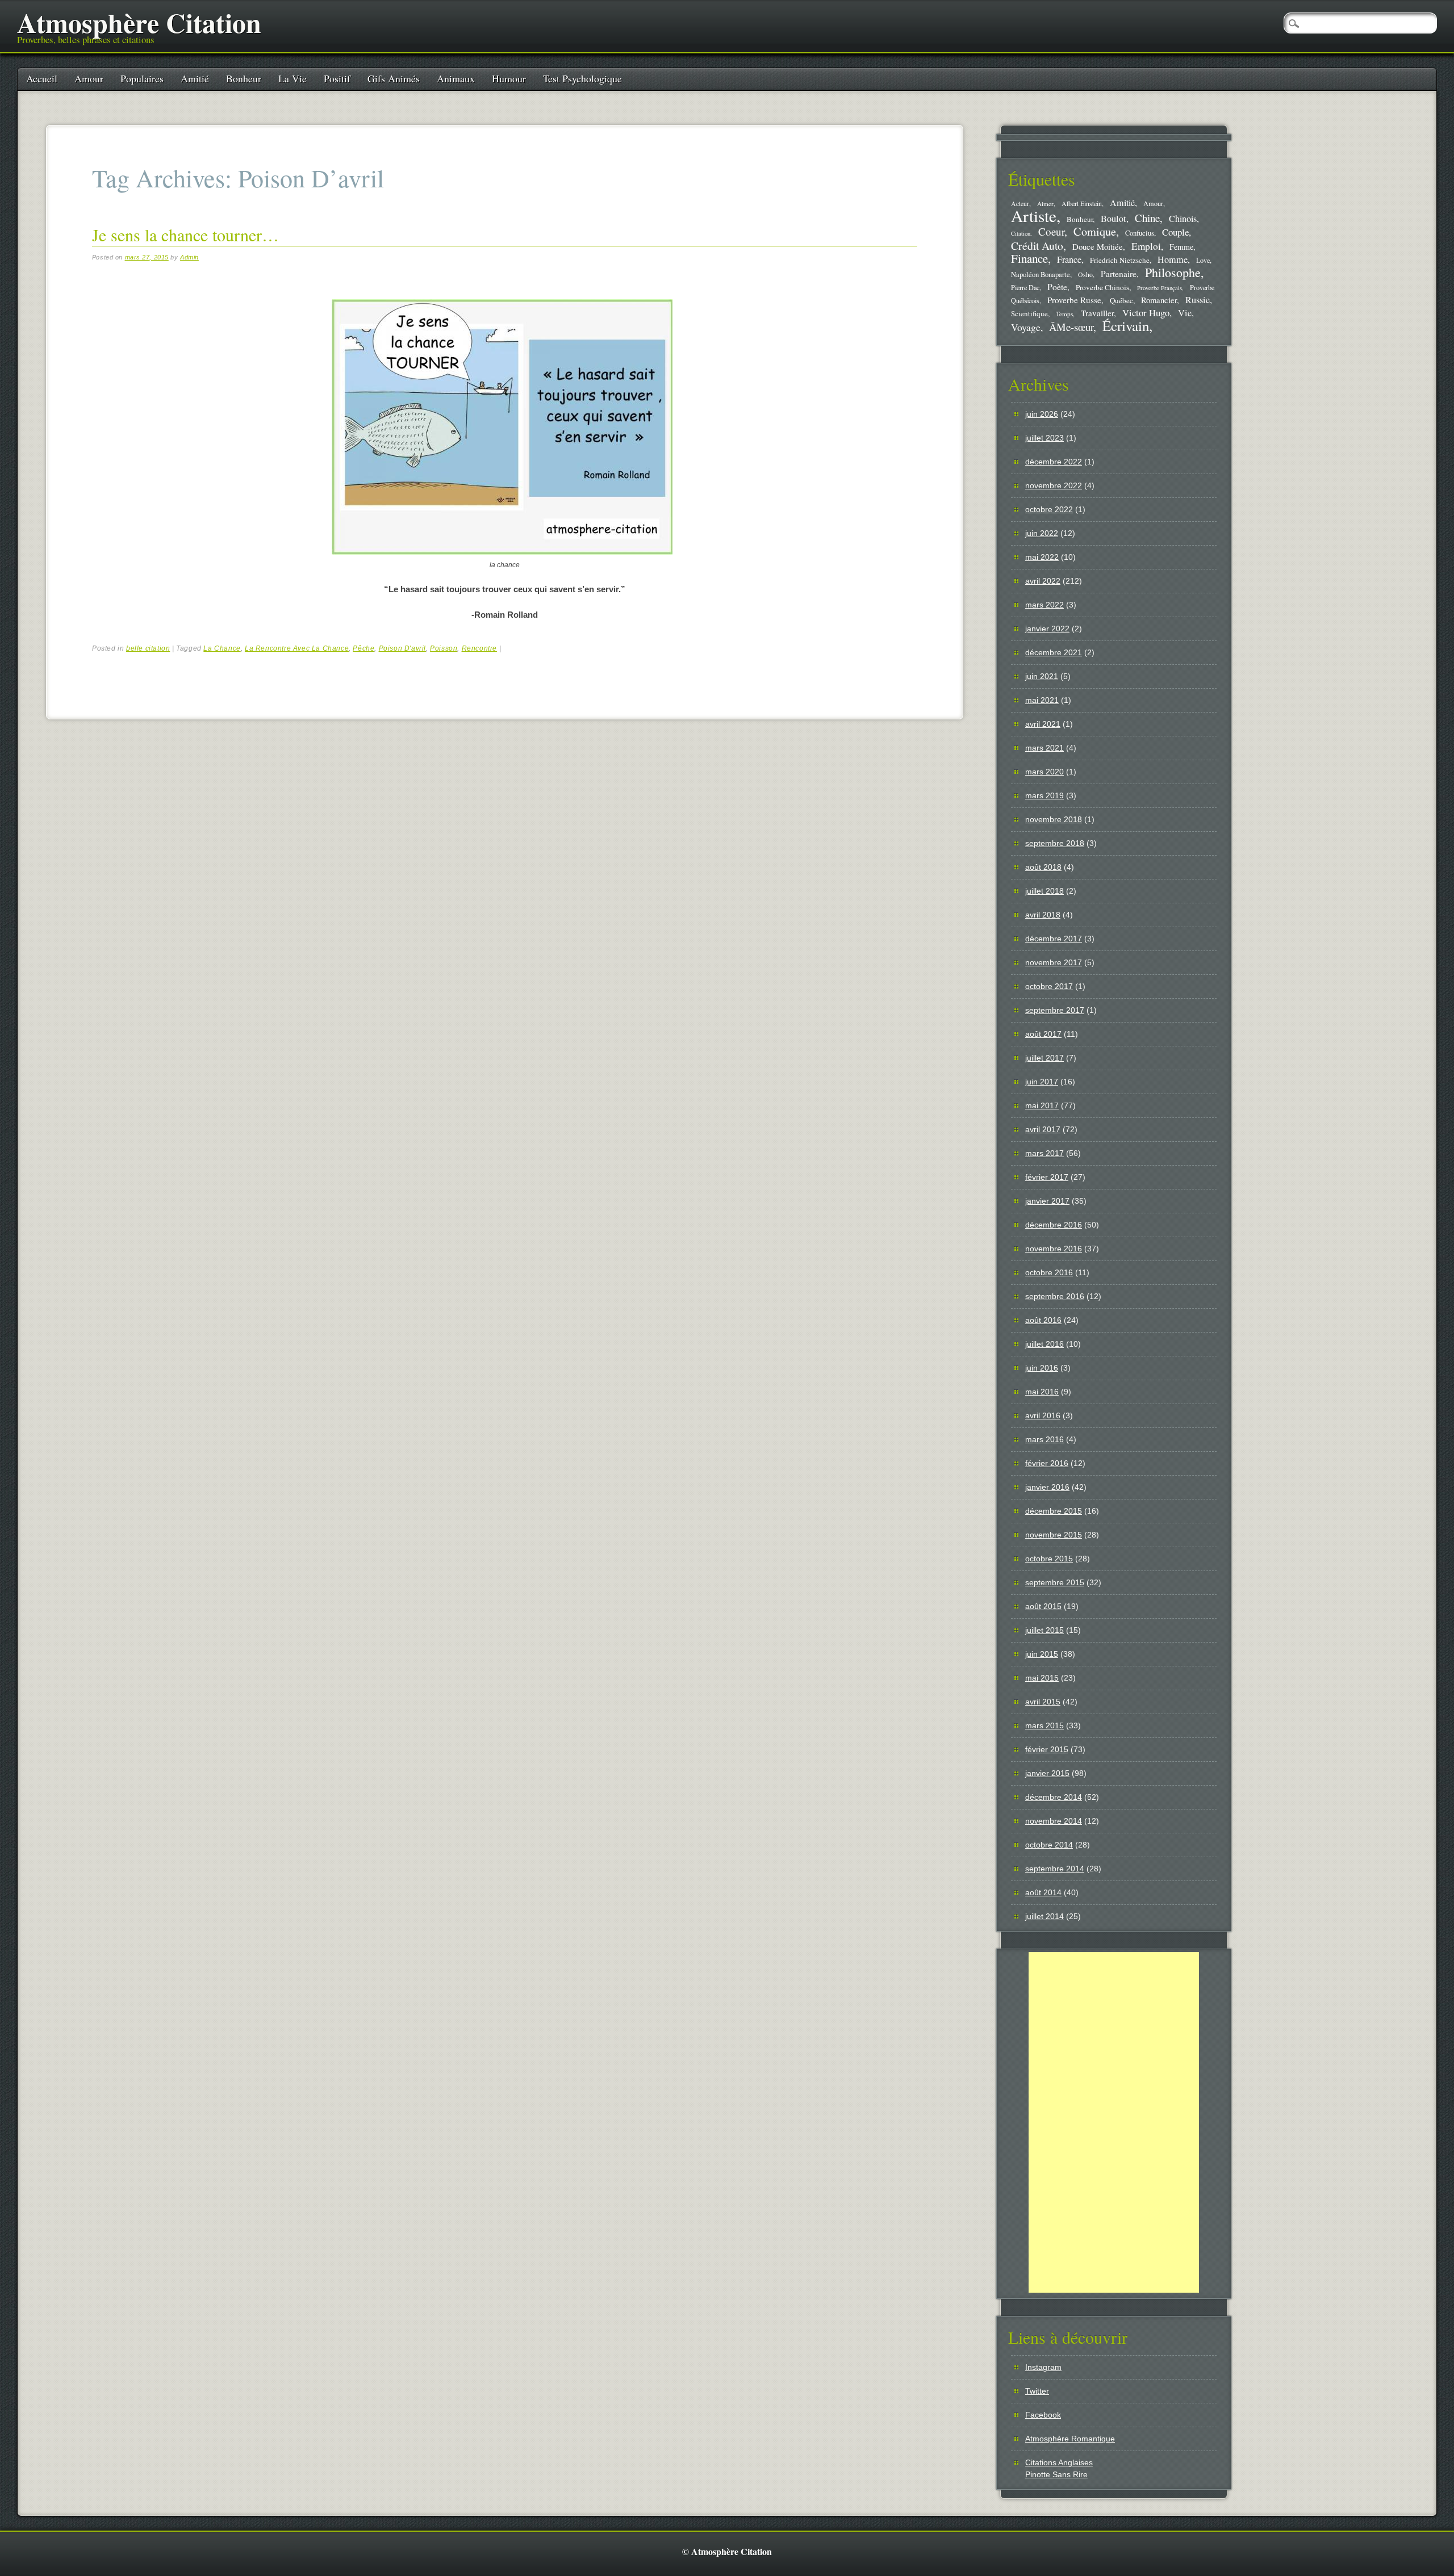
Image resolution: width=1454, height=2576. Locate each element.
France (1069, 259)
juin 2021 (1042, 676)
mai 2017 (1042, 1105)
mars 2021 (1044, 748)
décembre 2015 (1054, 1511)
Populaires (142, 78)
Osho (1085, 275)
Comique (1095, 231)
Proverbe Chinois (1102, 287)
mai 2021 (1042, 700)
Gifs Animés (394, 78)
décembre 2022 (1054, 462)
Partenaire (1119, 274)
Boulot (1114, 219)
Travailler (1097, 313)
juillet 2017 (1044, 1058)
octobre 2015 (1049, 1559)
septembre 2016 (1055, 1296)
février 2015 (1047, 1749)
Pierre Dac (1025, 287)
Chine (1147, 218)
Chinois (1183, 219)
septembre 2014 (1055, 1869)
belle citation (148, 648)
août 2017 (1043, 1034)
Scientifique (1029, 313)
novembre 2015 (1054, 1535)
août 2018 (1043, 867)
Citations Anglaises (1059, 2462)
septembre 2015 (1055, 1582)
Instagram (1043, 2367)
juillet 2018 (1044, 891)
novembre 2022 (1054, 485)
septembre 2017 (1055, 1010)
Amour (89, 78)
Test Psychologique (582, 78)
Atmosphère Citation (139, 22)
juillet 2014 (1044, 1916)
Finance (1029, 258)
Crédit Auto (1037, 246)
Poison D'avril (402, 648)
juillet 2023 (1044, 438)
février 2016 (1047, 1463)
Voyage (1026, 327)
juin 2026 (1042, 414)
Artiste (1034, 215)
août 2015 (1043, 1606)
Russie (1198, 300)
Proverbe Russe (1074, 300)
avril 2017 (1043, 1129)
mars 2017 (1044, 1153)
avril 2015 (1043, 1702)
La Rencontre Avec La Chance (297, 648)
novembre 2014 (1054, 1821)
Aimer (1045, 204)
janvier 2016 (1047, 1487)
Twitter (1037, 2391)
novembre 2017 (1054, 962)
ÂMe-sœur (1071, 327)
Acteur (1020, 204)
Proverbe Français (1160, 288)
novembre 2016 (1054, 1249)
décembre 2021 (1054, 652)
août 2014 (1043, 1892)
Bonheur (244, 78)
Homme (1173, 259)
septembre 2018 (1055, 843)
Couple (1175, 232)
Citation (1021, 233)
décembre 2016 (1054, 1225)
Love (1203, 260)
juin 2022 (1042, 533)
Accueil (42, 78)
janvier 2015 (1047, 1773)
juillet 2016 (1044, 1344)
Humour (509, 78)
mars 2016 (1044, 1439)
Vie (1185, 313)
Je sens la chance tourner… (185, 234)
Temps (1064, 314)
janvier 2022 (1047, 629)
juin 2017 (1042, 1082)
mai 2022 (1042, 557)
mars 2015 (1044, 1725)
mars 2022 (1044, 605)
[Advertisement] (1114, 2122)
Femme (1181, 247)
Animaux (456, 78)
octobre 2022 (1049, 509)
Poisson (444, 648)
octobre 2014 (1049, 1845)
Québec (1121, 300)
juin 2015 (1042, 1654)
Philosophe (1173, 272)
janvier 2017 (1047, 1201)
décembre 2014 (1054, 1797)
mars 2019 (1044, 795)
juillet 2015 (1044, 1630)
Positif (337, 78)
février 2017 (1047, 1177)
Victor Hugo (1146, 313)
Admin (189, 257)
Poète (1057, 286)
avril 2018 (1043, 915)
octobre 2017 (1049, 986)
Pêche (363, 648)
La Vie (293, 78)
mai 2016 (1042, 1392)
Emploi (1146, 246)
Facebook (1043, 2415)
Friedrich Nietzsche (1120, 260)
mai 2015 (1042, 1678)
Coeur (1051, 231)
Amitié (195, 78)
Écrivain (1126, 326)
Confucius (1140, 233)
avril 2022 (1043, 581)
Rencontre (479, 648)
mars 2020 (1044, 772)
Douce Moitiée (1098, 246)
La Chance (222, 648)
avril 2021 (1043, 724)
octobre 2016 (1049, 1272)
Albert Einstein (1082, 204)
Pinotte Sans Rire (1056, 2474)
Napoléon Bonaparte (1041, 275)
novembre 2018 (1054, 819)
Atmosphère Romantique (1070, 2439)
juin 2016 (1042, 1368)
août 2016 (1043, 1320)
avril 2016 (1043, 1415)
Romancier (1159, 300)
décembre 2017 (1054, 939)
